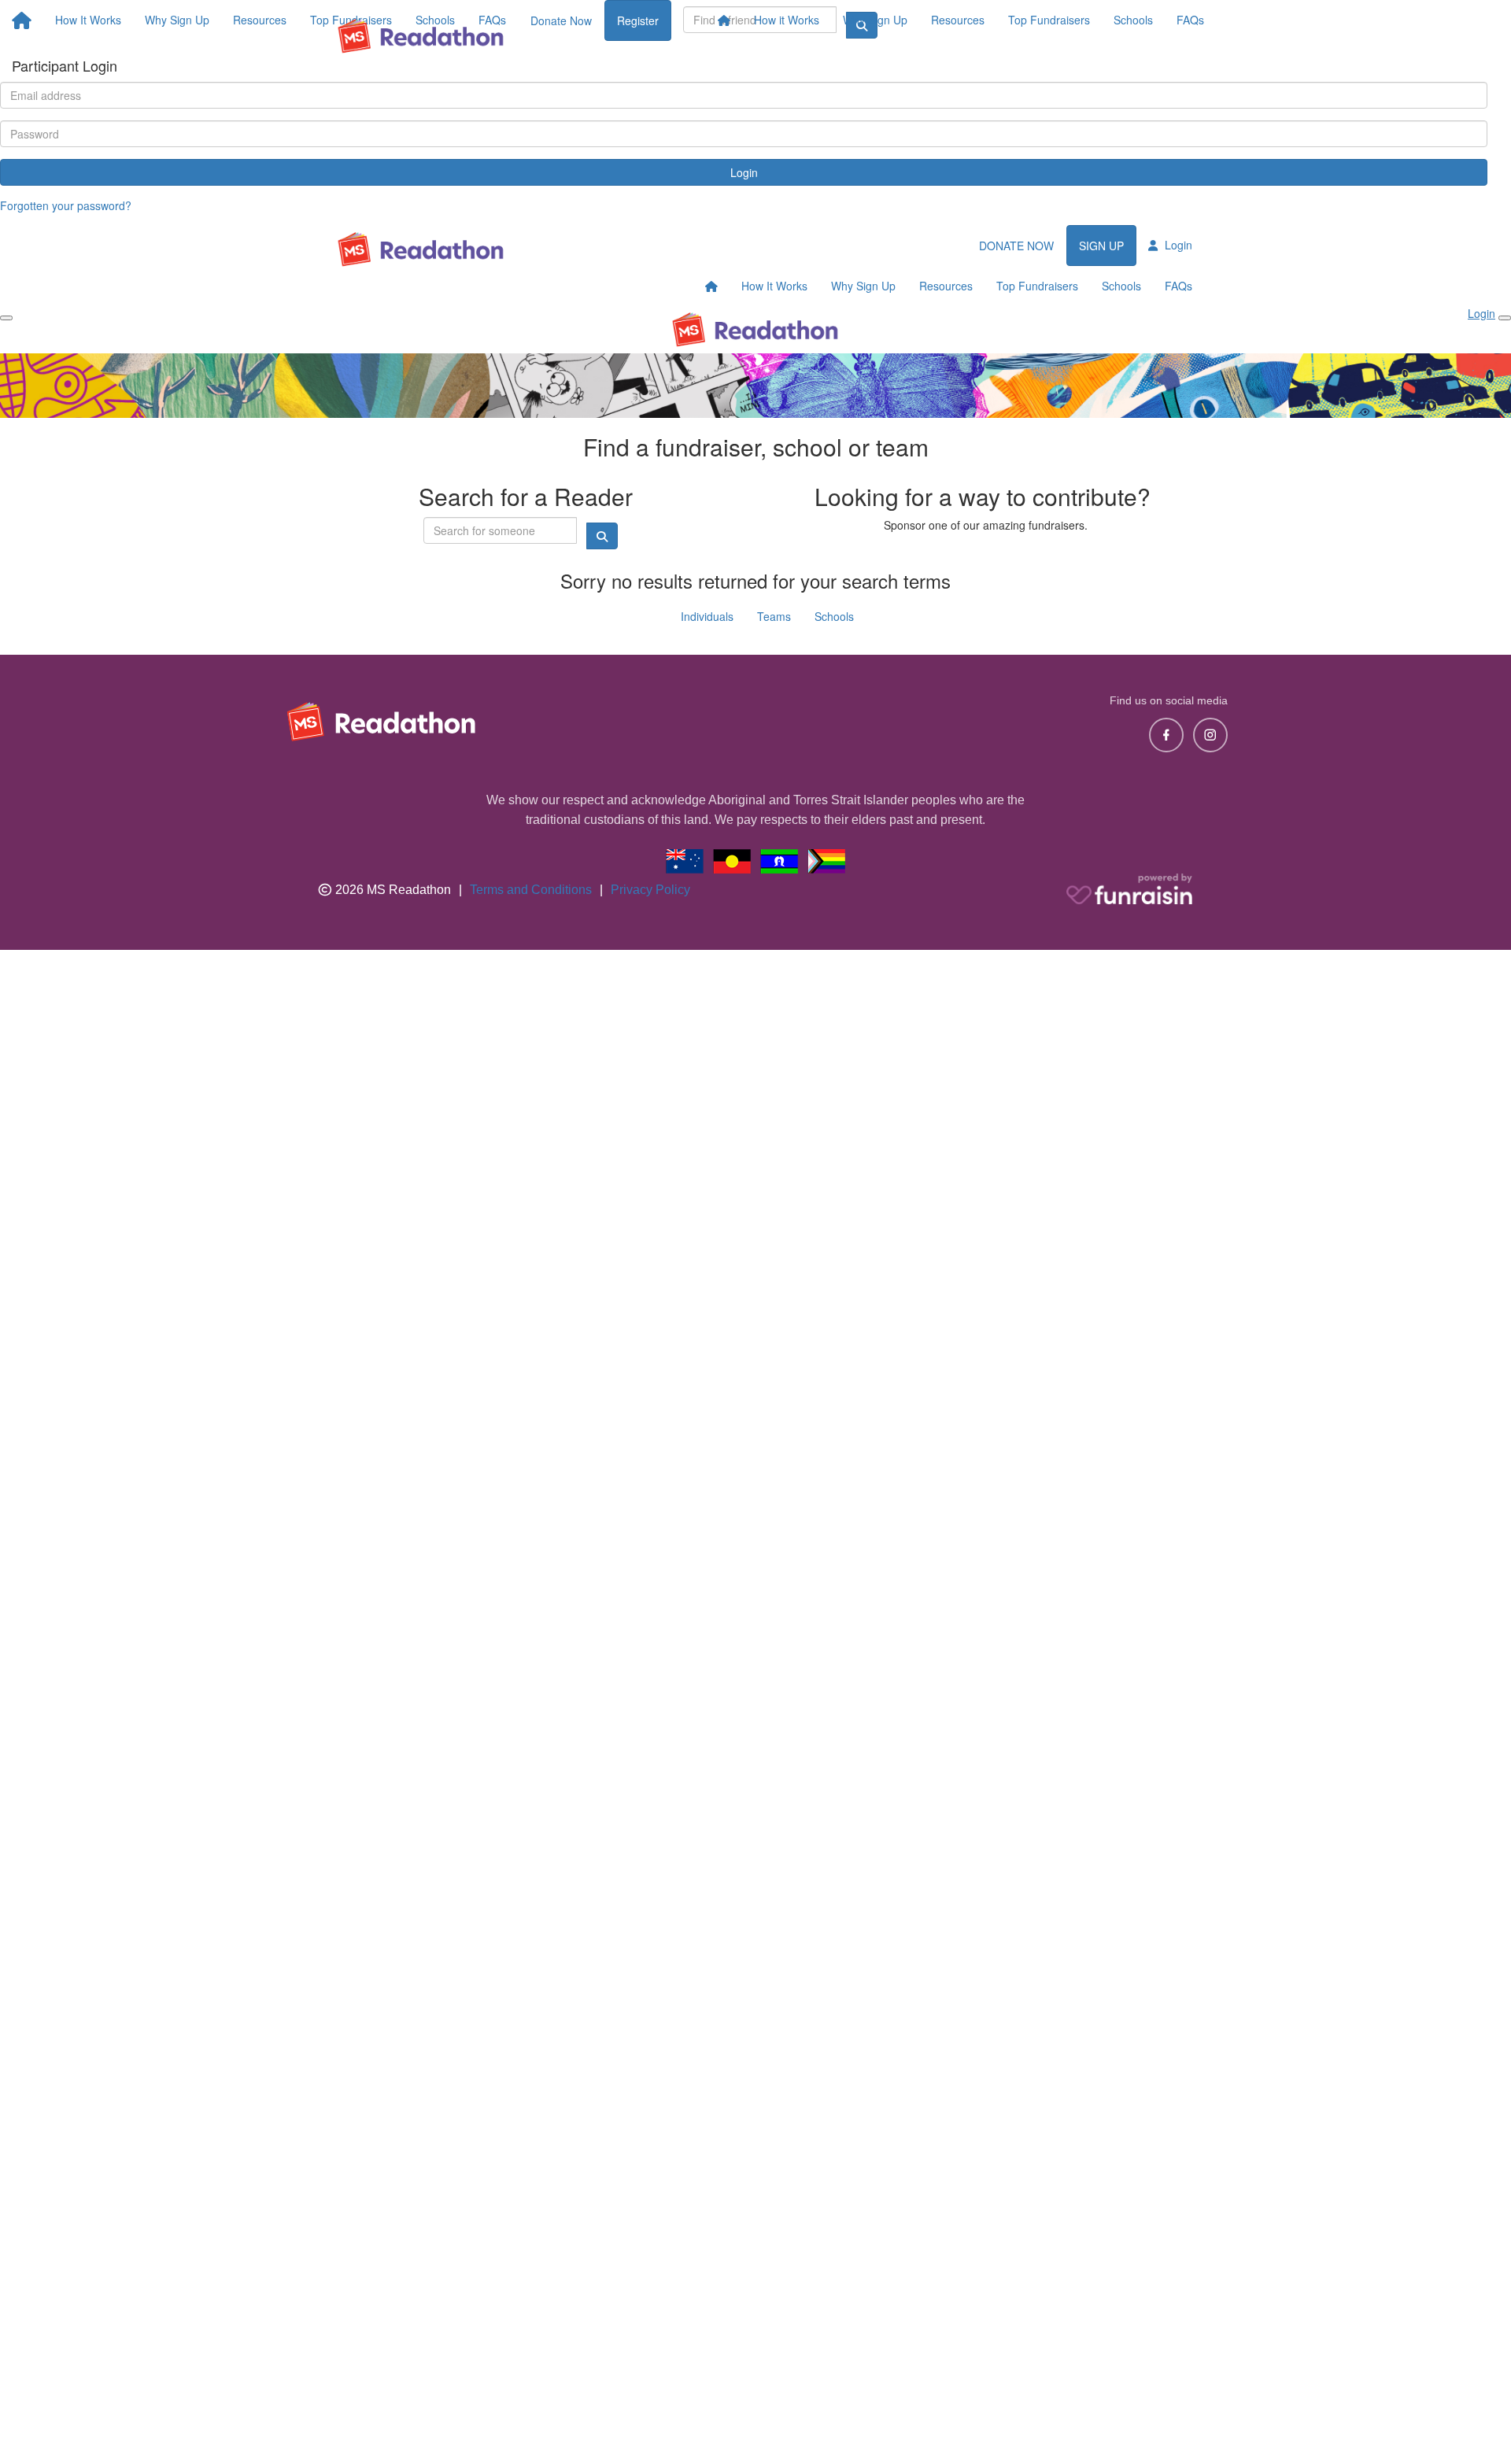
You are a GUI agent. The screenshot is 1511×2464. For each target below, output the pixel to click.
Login (744, 172)
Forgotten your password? (66, 205)
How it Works (787, 20)
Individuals (707, 616)
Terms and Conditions (531, 890)
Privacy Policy (650, 890)
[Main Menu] (6, 318)
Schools (1133, 20)
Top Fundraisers (1049, 20)
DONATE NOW (1016, 246)
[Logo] (421, 36)
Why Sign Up (875, 20)
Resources (958, 20)
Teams (774, 616)
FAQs (1190, 20)
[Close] (1505, 318)
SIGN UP (1101, 246)
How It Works (774, 286)
